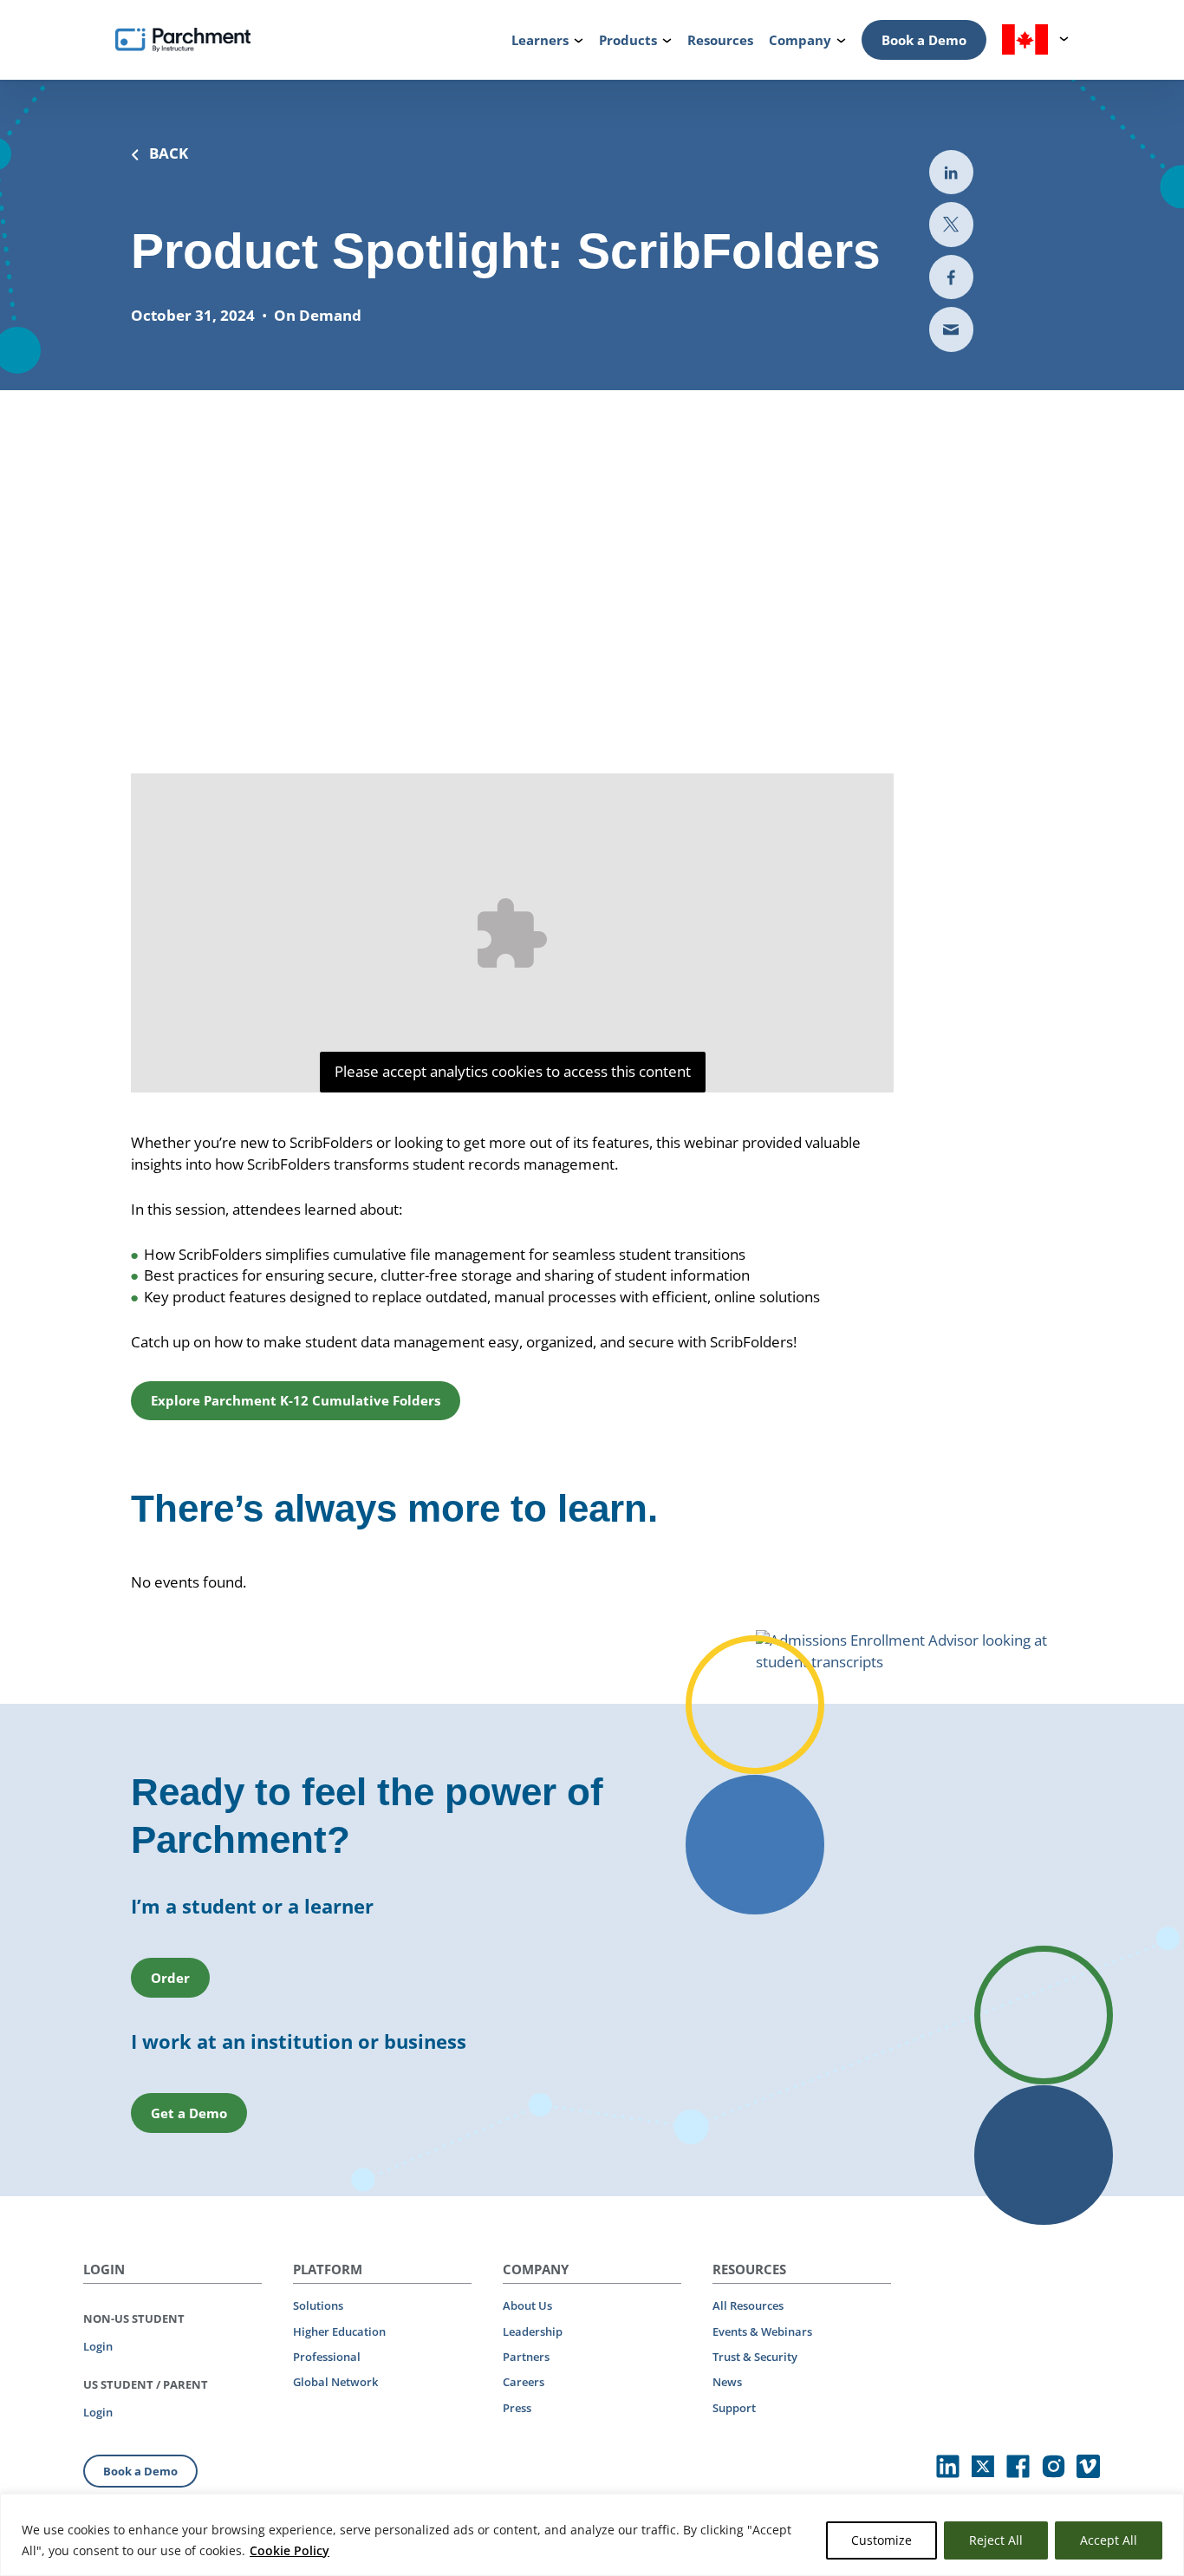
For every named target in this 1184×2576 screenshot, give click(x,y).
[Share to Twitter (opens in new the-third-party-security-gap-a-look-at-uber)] (951, 225)
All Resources (748, 2305)
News (727, 2382)
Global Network (335, 2382)
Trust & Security (755, 2357)
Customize (881, 2540)
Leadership (533, 2331)
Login (98, 2346)
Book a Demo (924, 40)
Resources (720, 40)
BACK (169, 153)
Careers (524, 2382)
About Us (527, 2305)
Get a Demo (189, 2113)
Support (734, 2408)
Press (517, 2408)
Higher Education (339, 2331)
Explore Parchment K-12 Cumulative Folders (296, 1400)
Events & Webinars (762, 2331)
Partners (526, 2357)
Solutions (318, 2305)
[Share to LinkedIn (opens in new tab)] (951, 172)
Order (170, 1978)
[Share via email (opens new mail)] (951, 330)
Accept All (1109, 2540)
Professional (327, 2357)
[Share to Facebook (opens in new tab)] (951, 277)
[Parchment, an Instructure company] (183, 40)
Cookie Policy (289, 2550)
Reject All (996, 2540)
